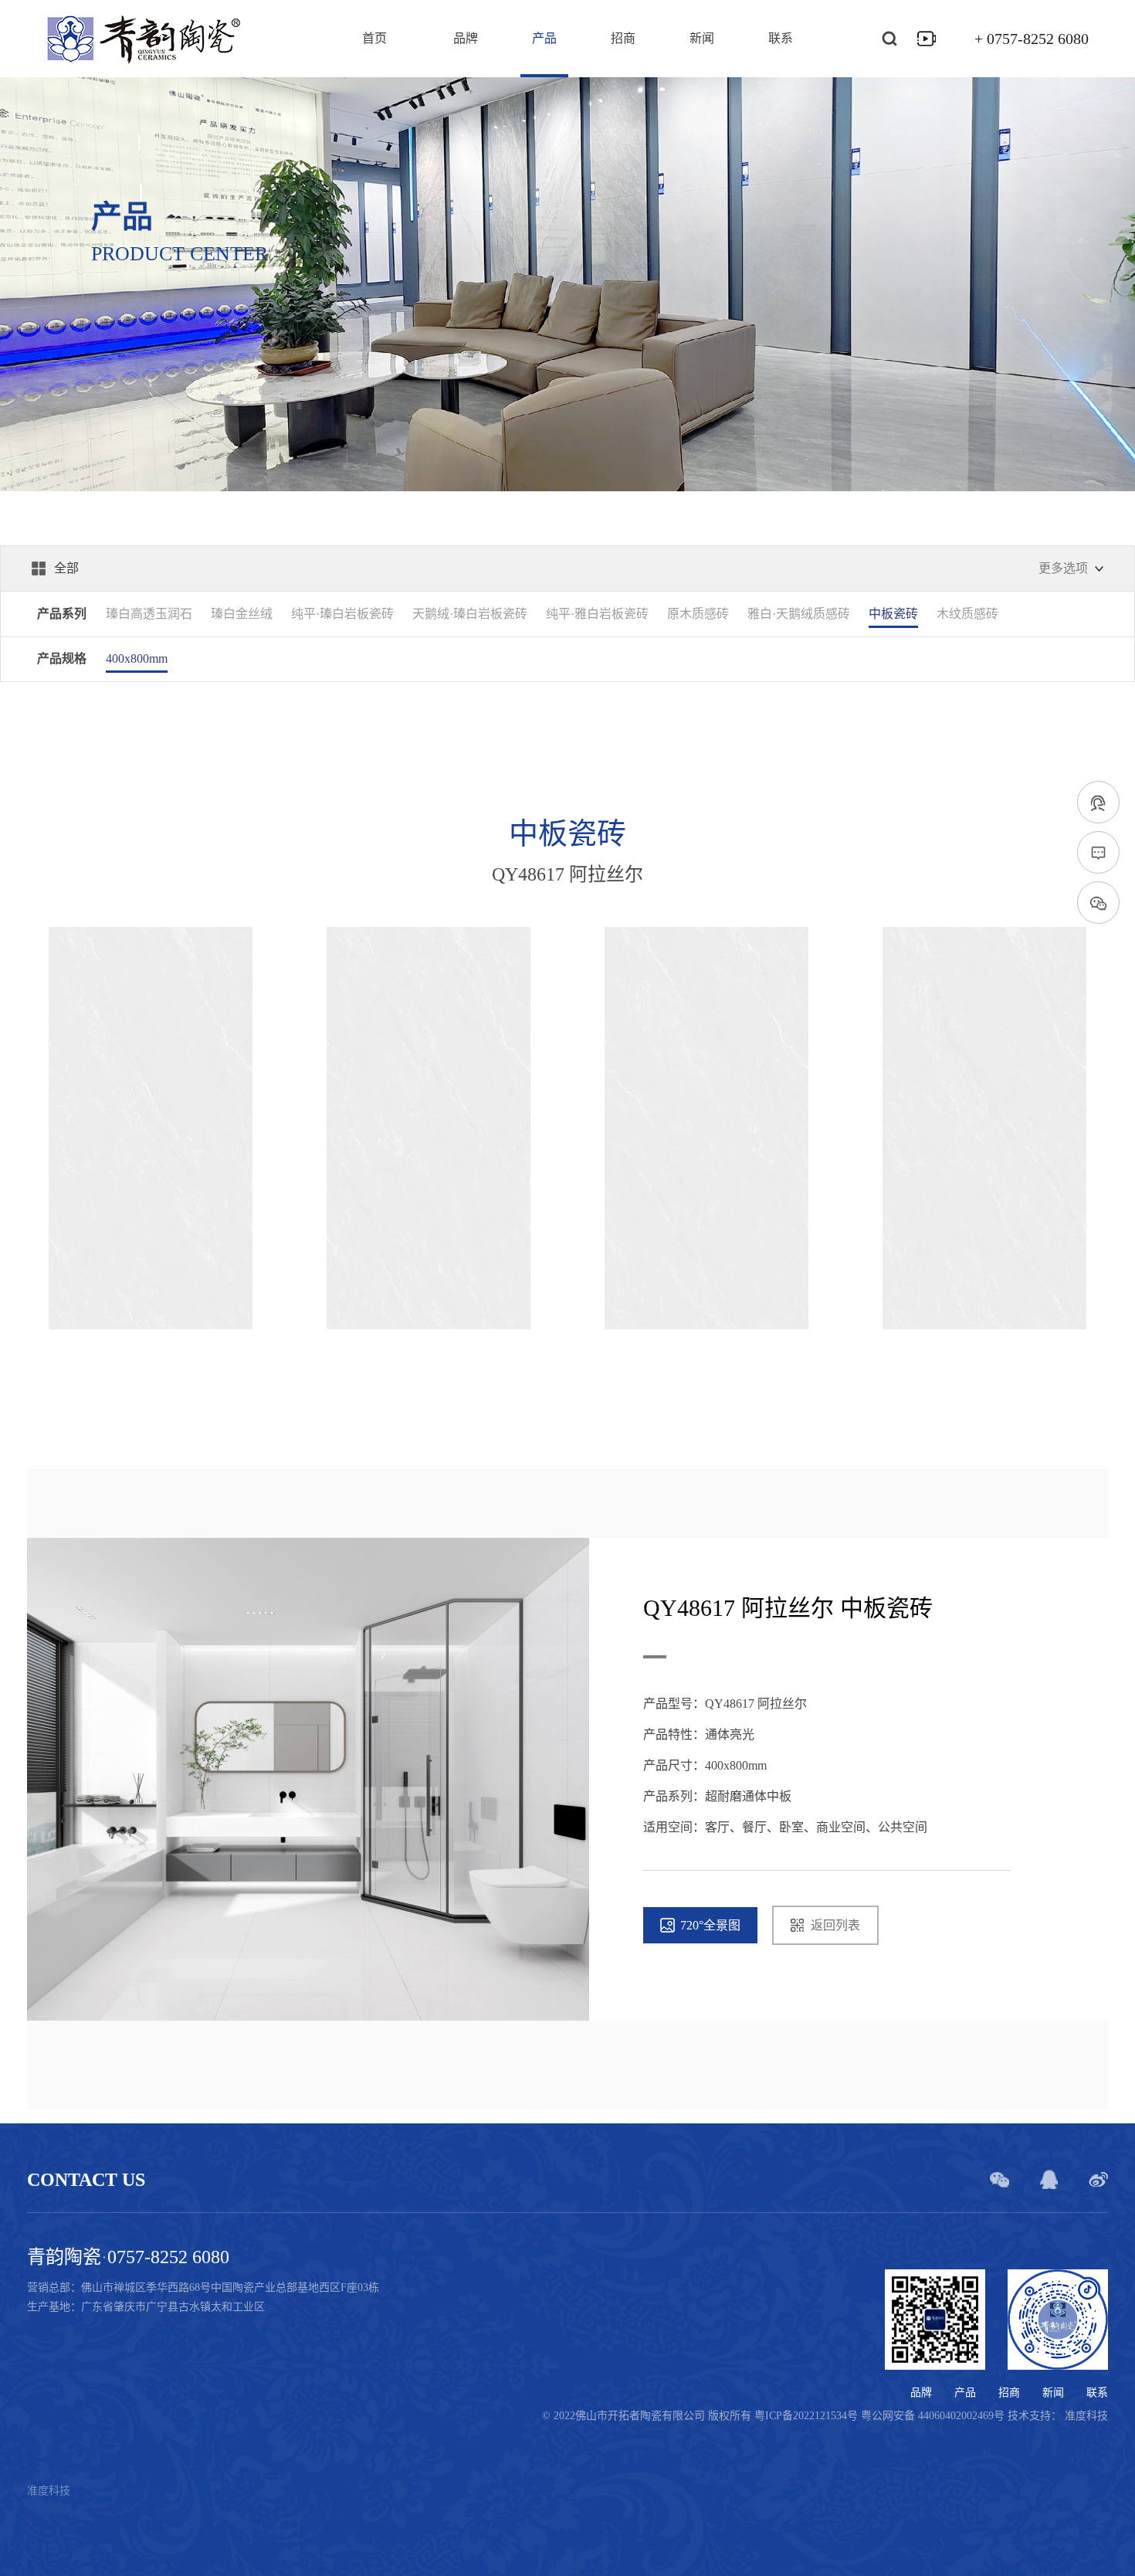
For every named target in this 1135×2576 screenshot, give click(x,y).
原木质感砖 (698, 614)
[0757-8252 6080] (1098, 803)
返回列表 (835, 1925)
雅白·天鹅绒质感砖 (799, 614)
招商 (623, 39)
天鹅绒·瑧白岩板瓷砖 (470, 614)
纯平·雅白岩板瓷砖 (597, 614)
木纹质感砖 (967, 614)
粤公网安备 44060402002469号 (934, 2416)
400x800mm (137, 658)
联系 (781, 39)
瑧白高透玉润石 (149, 614)
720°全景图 (710, 1925)
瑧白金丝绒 (242, 614)
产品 (544, 39)
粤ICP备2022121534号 (808, 2416)
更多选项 (1063, 568)
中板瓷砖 (893, 614)
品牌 (466, 39)
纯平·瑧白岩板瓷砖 (342, 614)
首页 (374, 39)
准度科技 (1086, 2416)
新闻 (702, 39)
